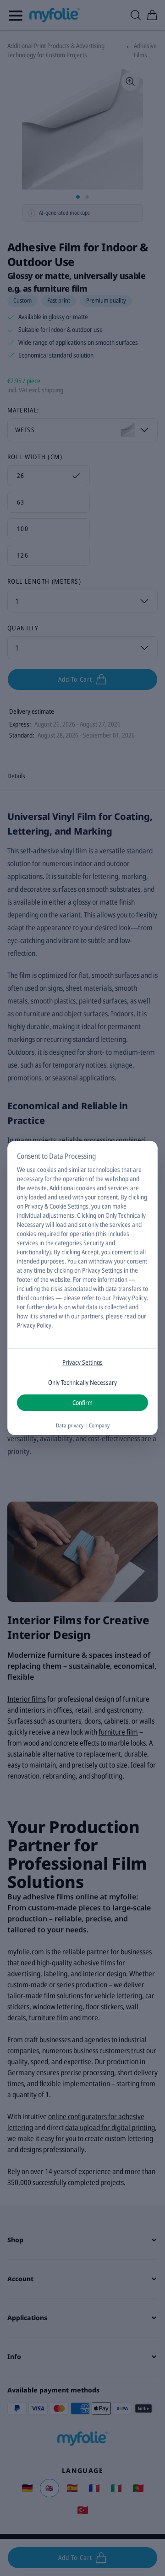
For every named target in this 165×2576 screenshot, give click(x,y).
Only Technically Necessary (82, 1382)
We (21, 1169)
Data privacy (70, 1425)
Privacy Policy (34, 1325)
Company (99, 1425)
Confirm (82, 1402)
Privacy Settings (82, 1362)
